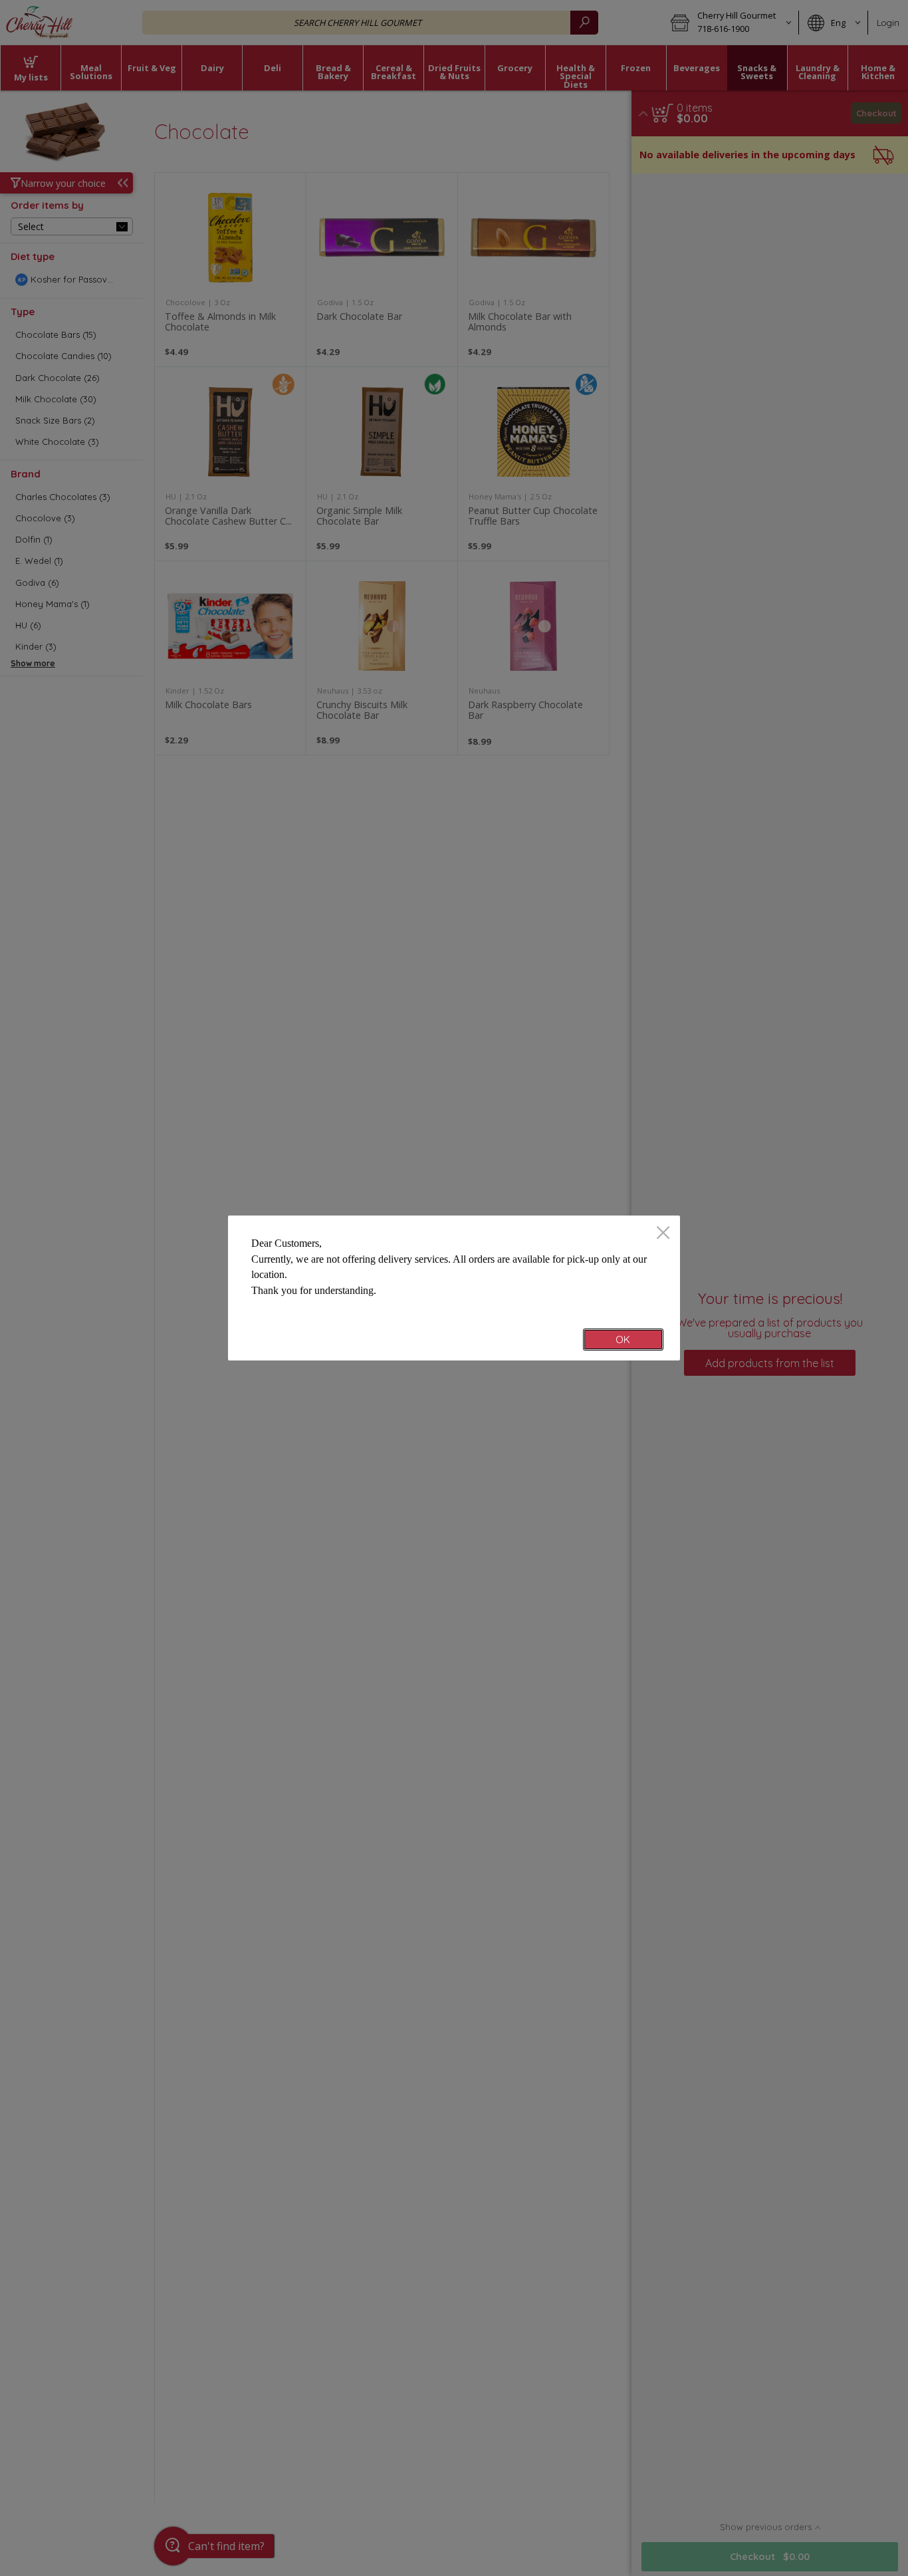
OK (623, 1340)
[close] (663, 1234)
